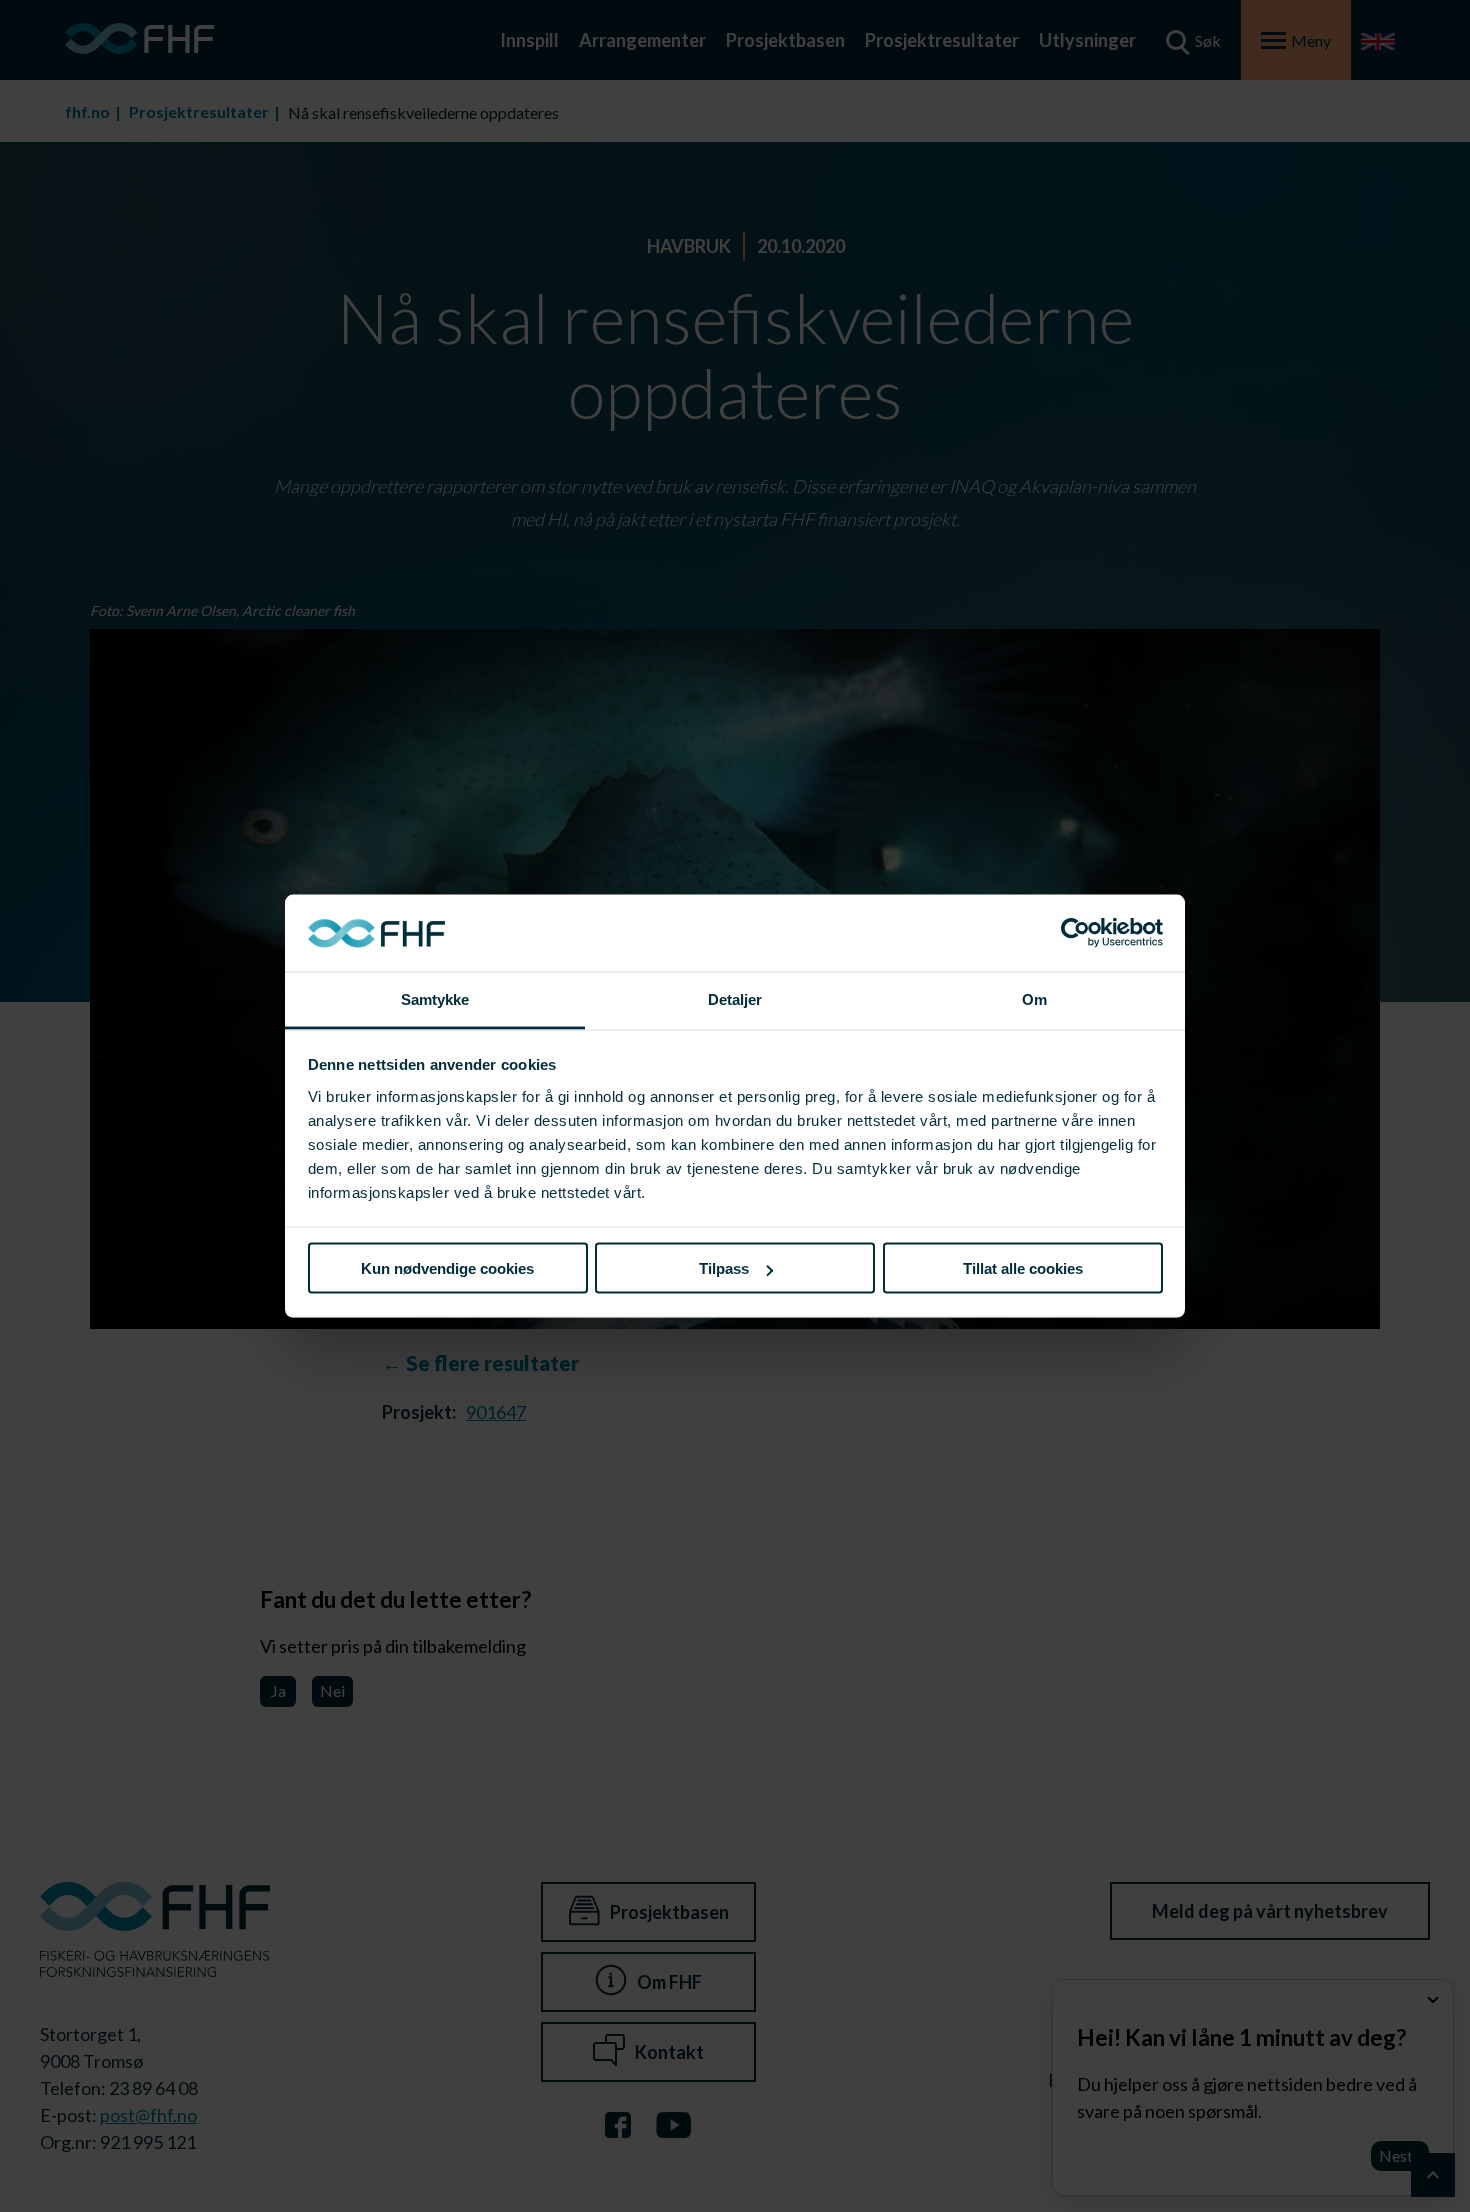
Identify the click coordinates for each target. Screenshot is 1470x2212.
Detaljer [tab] (735, 998)
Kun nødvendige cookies (447, 1268)
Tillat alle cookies (1023, 1268)
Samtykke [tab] (435, 998)
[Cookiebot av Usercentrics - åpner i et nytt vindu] (1075, 933)
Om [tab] (1034, 998)
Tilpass (724, 1268)
